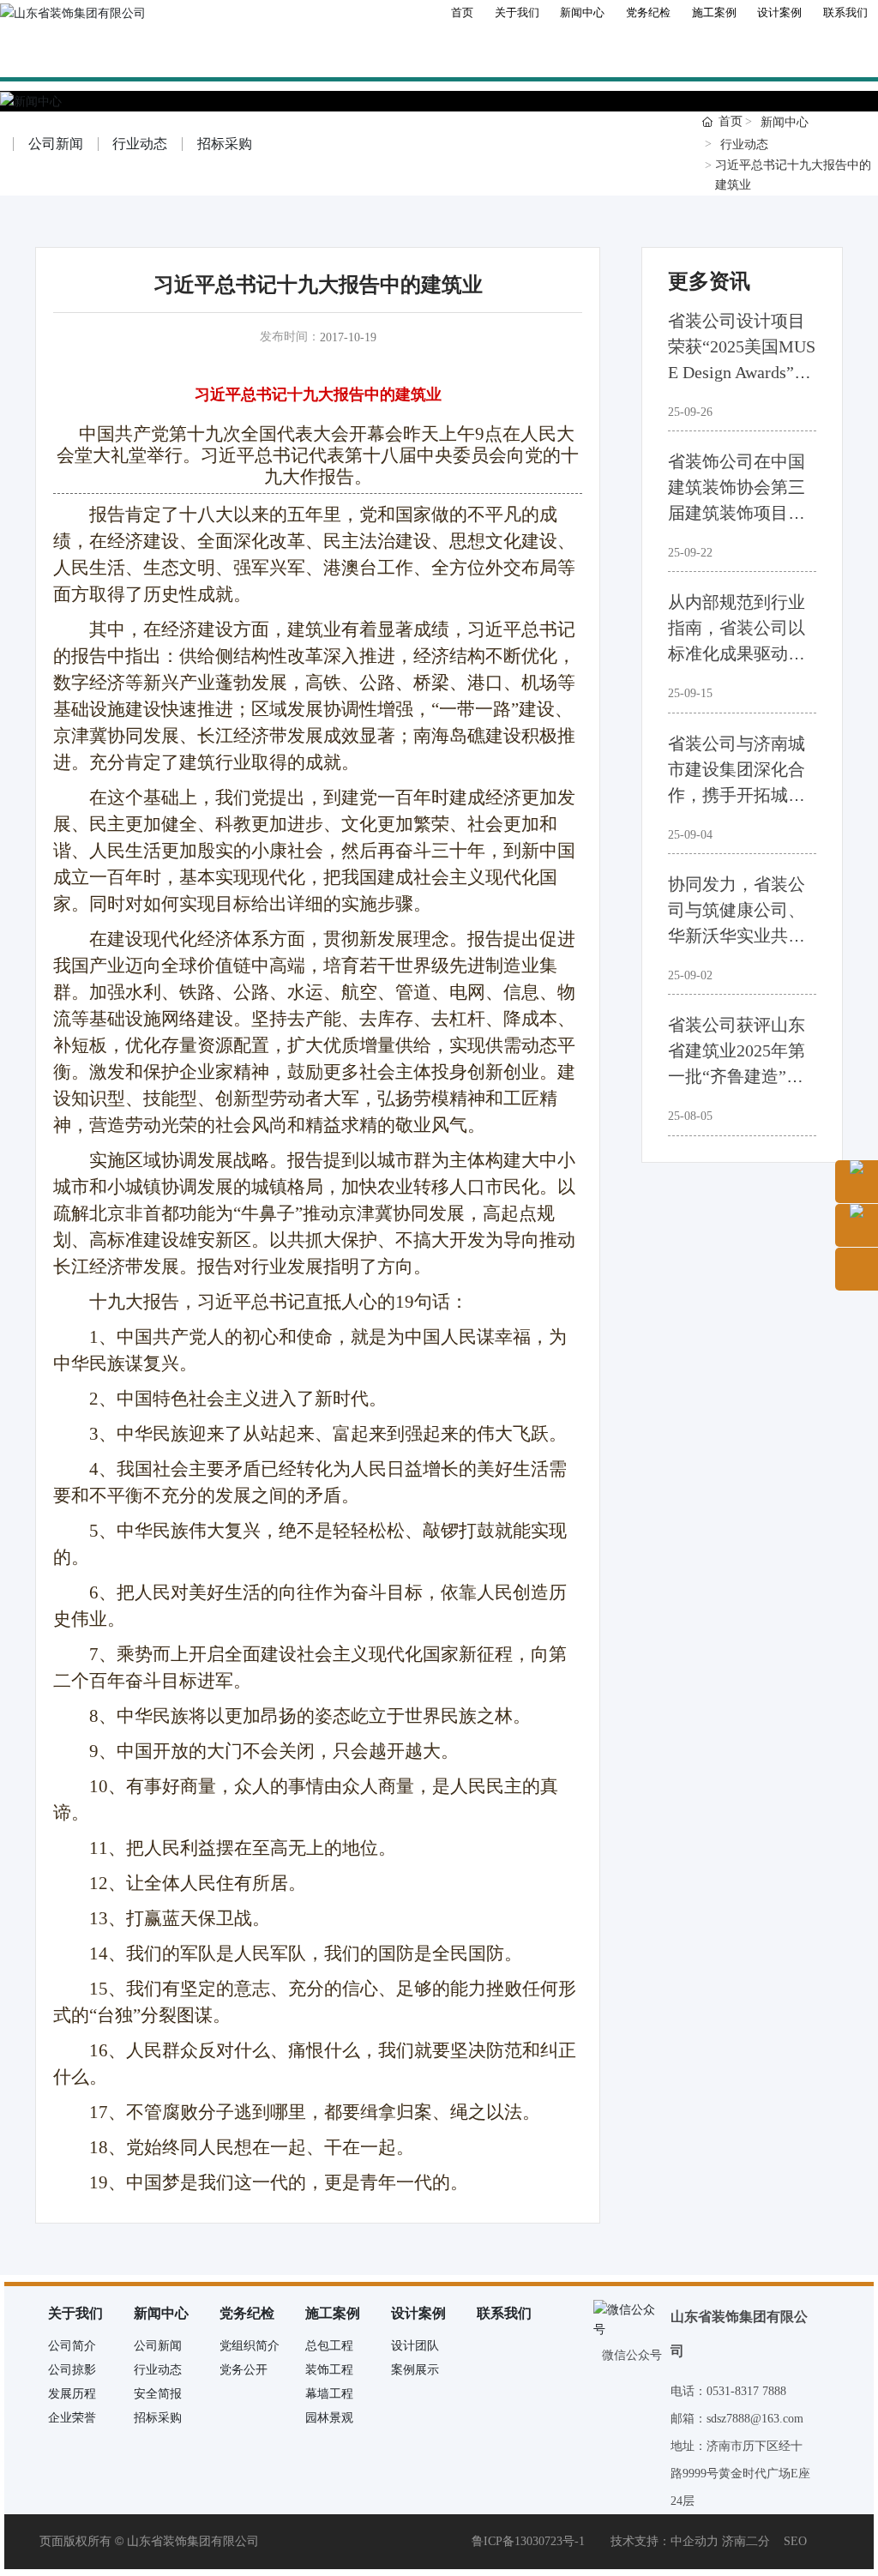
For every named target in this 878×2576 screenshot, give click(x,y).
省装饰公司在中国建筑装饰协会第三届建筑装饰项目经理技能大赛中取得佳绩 (737, 513)
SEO (795, 2541)
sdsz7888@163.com (755, 2419)
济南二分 (746, 2541)
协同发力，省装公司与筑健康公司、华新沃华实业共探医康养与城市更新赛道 (737, 936)
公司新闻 (56, 144)
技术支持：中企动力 (665, 2541)
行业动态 (140, 144)
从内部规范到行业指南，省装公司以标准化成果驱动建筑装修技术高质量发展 (737, 653)
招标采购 (225, 144)
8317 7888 (762, 2391)
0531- (721, 2391)
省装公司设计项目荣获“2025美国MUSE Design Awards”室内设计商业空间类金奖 (742, 372)
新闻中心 (785, 122)
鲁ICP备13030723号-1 (528, 2541)
